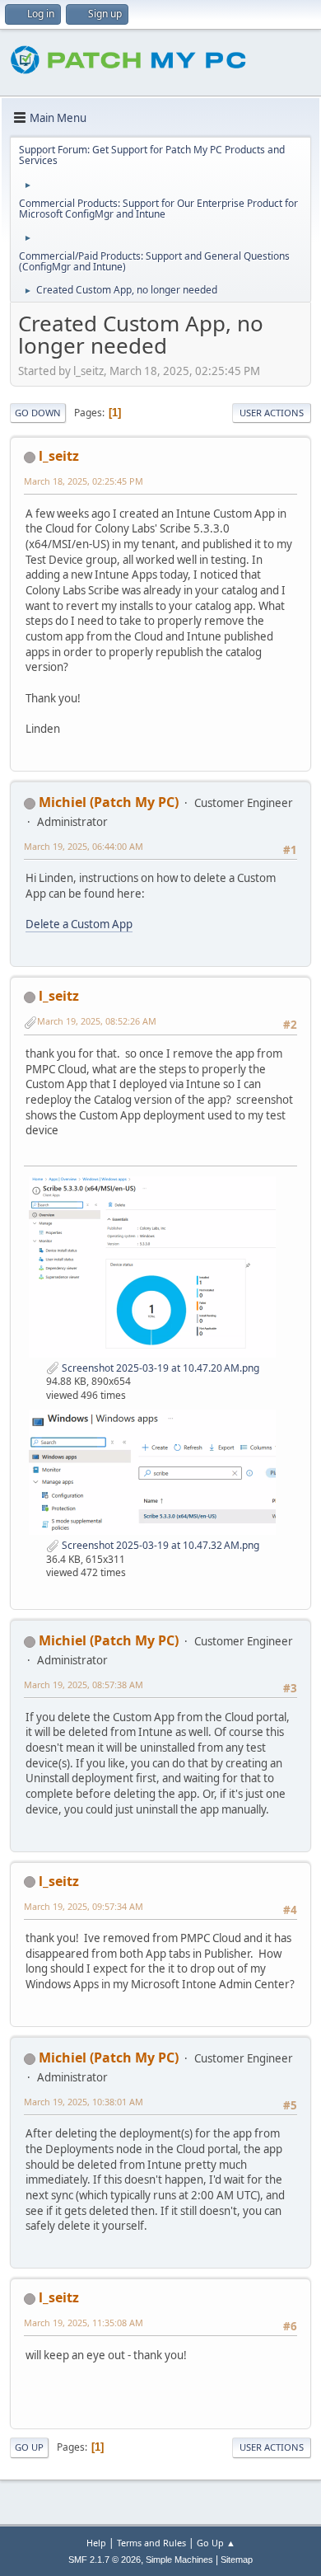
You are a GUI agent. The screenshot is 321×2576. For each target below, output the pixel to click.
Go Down (38, 413)
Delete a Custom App (79, 924)
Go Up (29, 2447)
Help (96, 2543)
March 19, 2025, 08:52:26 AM (97, 1021)
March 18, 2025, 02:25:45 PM (84, 481)
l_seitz (59, 456)
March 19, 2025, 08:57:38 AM (84, 1684)
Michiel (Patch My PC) (109, 802)
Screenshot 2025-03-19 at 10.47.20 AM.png (159, 1368)
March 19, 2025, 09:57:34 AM (84, 1906)
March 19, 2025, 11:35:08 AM (84, 2323)
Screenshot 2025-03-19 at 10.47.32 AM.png (159, 1545)
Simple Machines (179, 2560)
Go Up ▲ (216, 2543)
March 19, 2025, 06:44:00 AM (84, 846)
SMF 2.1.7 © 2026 (105, 2560)
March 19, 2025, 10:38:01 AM (84, 2102)
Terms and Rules (151, 2543)
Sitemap (237, 2560)
